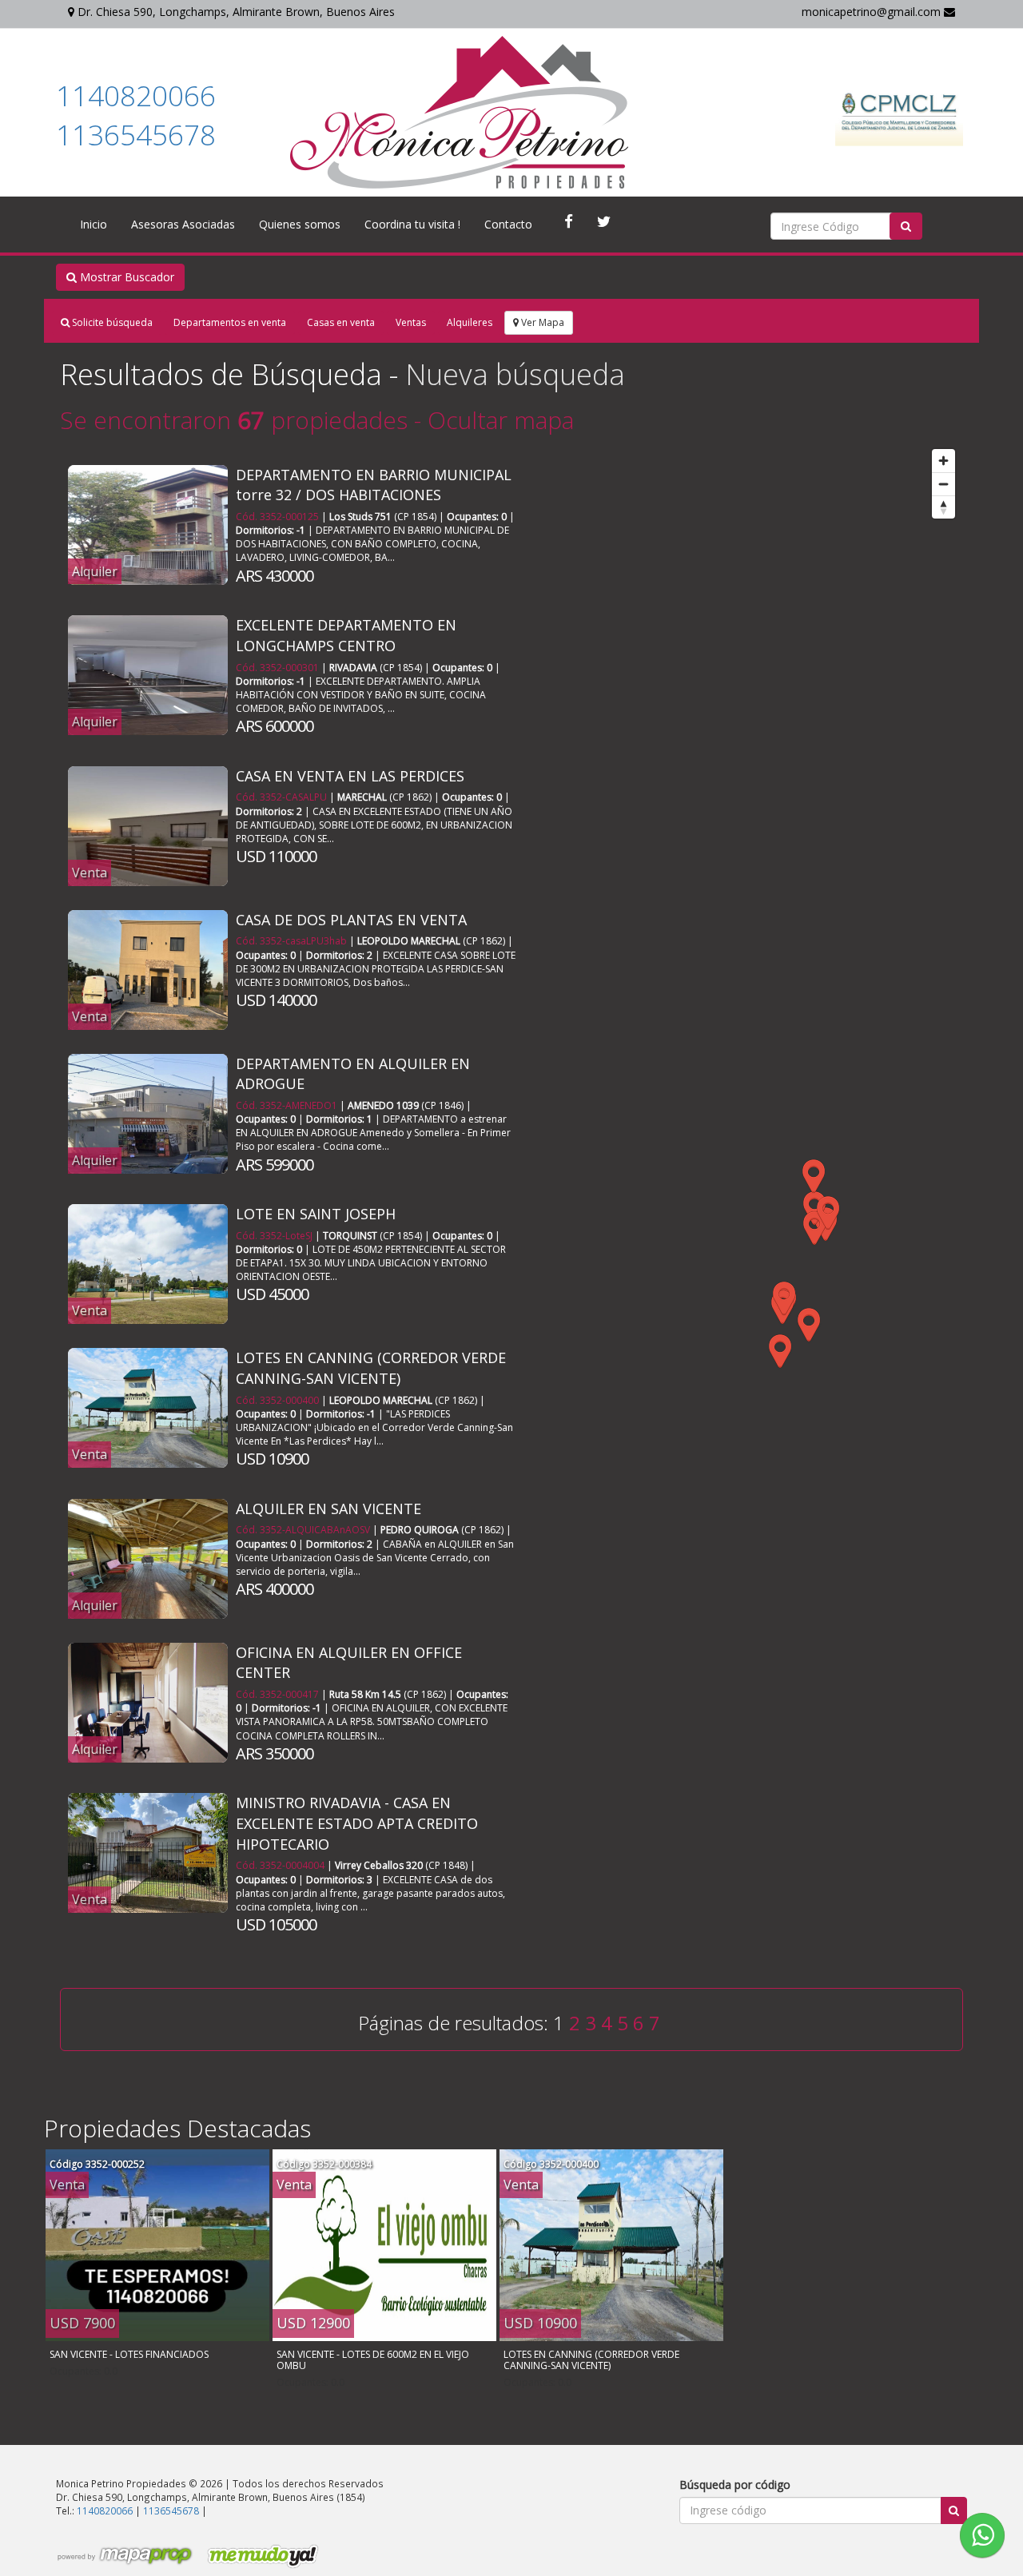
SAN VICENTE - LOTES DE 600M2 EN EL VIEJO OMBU (373, 2360)
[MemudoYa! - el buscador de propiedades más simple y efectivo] (257, 2556)
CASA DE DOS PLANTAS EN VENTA (351, 920)
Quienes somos (300, 224)
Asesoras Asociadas (183, 224)
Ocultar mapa (501, 420)
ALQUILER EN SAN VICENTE (328, 1509)
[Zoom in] (943, 461)
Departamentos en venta (230, 322)
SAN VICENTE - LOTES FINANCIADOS (129, 2354)
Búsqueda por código (735, 2485)
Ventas (411, 322)
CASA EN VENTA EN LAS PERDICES (350, 776)
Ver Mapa (541, 322)
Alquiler (95, 571)
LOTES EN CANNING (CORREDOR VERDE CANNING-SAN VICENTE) (371, 1368)
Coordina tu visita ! (412, 224)
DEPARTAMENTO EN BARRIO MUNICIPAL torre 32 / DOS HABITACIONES (374, 485)
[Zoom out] (943, 484)
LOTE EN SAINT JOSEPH (316, 1214)
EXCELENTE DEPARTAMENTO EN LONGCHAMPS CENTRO (346, 635)
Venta (90, 873)
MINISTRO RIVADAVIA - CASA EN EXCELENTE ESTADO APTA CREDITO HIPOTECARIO (357, 1823)
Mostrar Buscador (125, 277)
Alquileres (470, 322)
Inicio (94, 224)
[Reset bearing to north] (943, 507)
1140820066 (136, 95)
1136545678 (136, 135)
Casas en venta (341, 322)
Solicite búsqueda (111, 322)
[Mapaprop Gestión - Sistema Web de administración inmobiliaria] (125, 2556)
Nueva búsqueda (515, 374)
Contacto (508, 224)
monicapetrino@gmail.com (873, 12)
